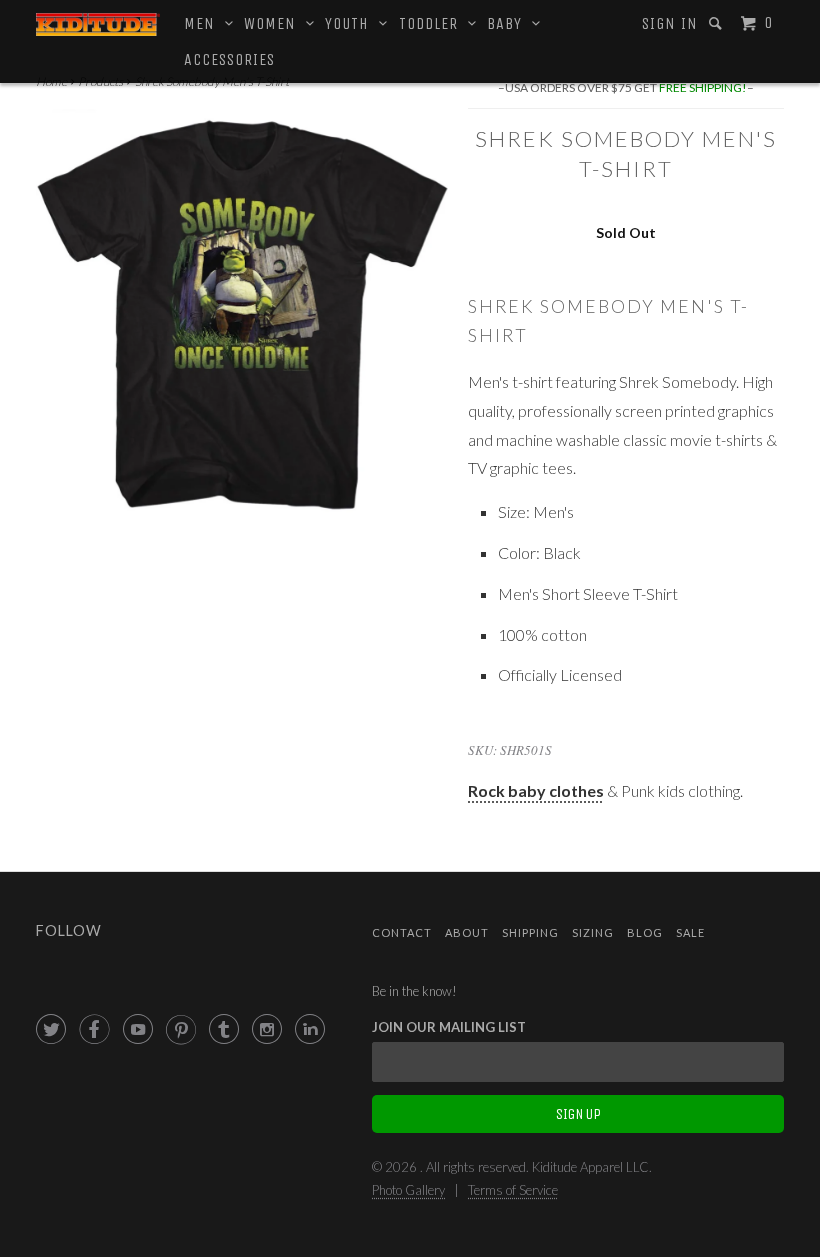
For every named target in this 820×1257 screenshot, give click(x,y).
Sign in (670, 23)
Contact (402, 932)
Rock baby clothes (536, 790)
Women (275, 23)
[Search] (717, 23)
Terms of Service (513, 1190)
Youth (352, 23)
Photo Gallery (408, 1190)
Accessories (229, 59)
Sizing (593, 932)
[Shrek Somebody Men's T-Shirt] (242, 315)
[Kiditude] (98, 24)
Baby (509, 23)
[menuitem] (670, 24)
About (467, 932)
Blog (645, 932)
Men (204, 23)
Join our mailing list (449, 1027)
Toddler (433, 23)
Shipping (530, 932)
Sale (690, 932)
